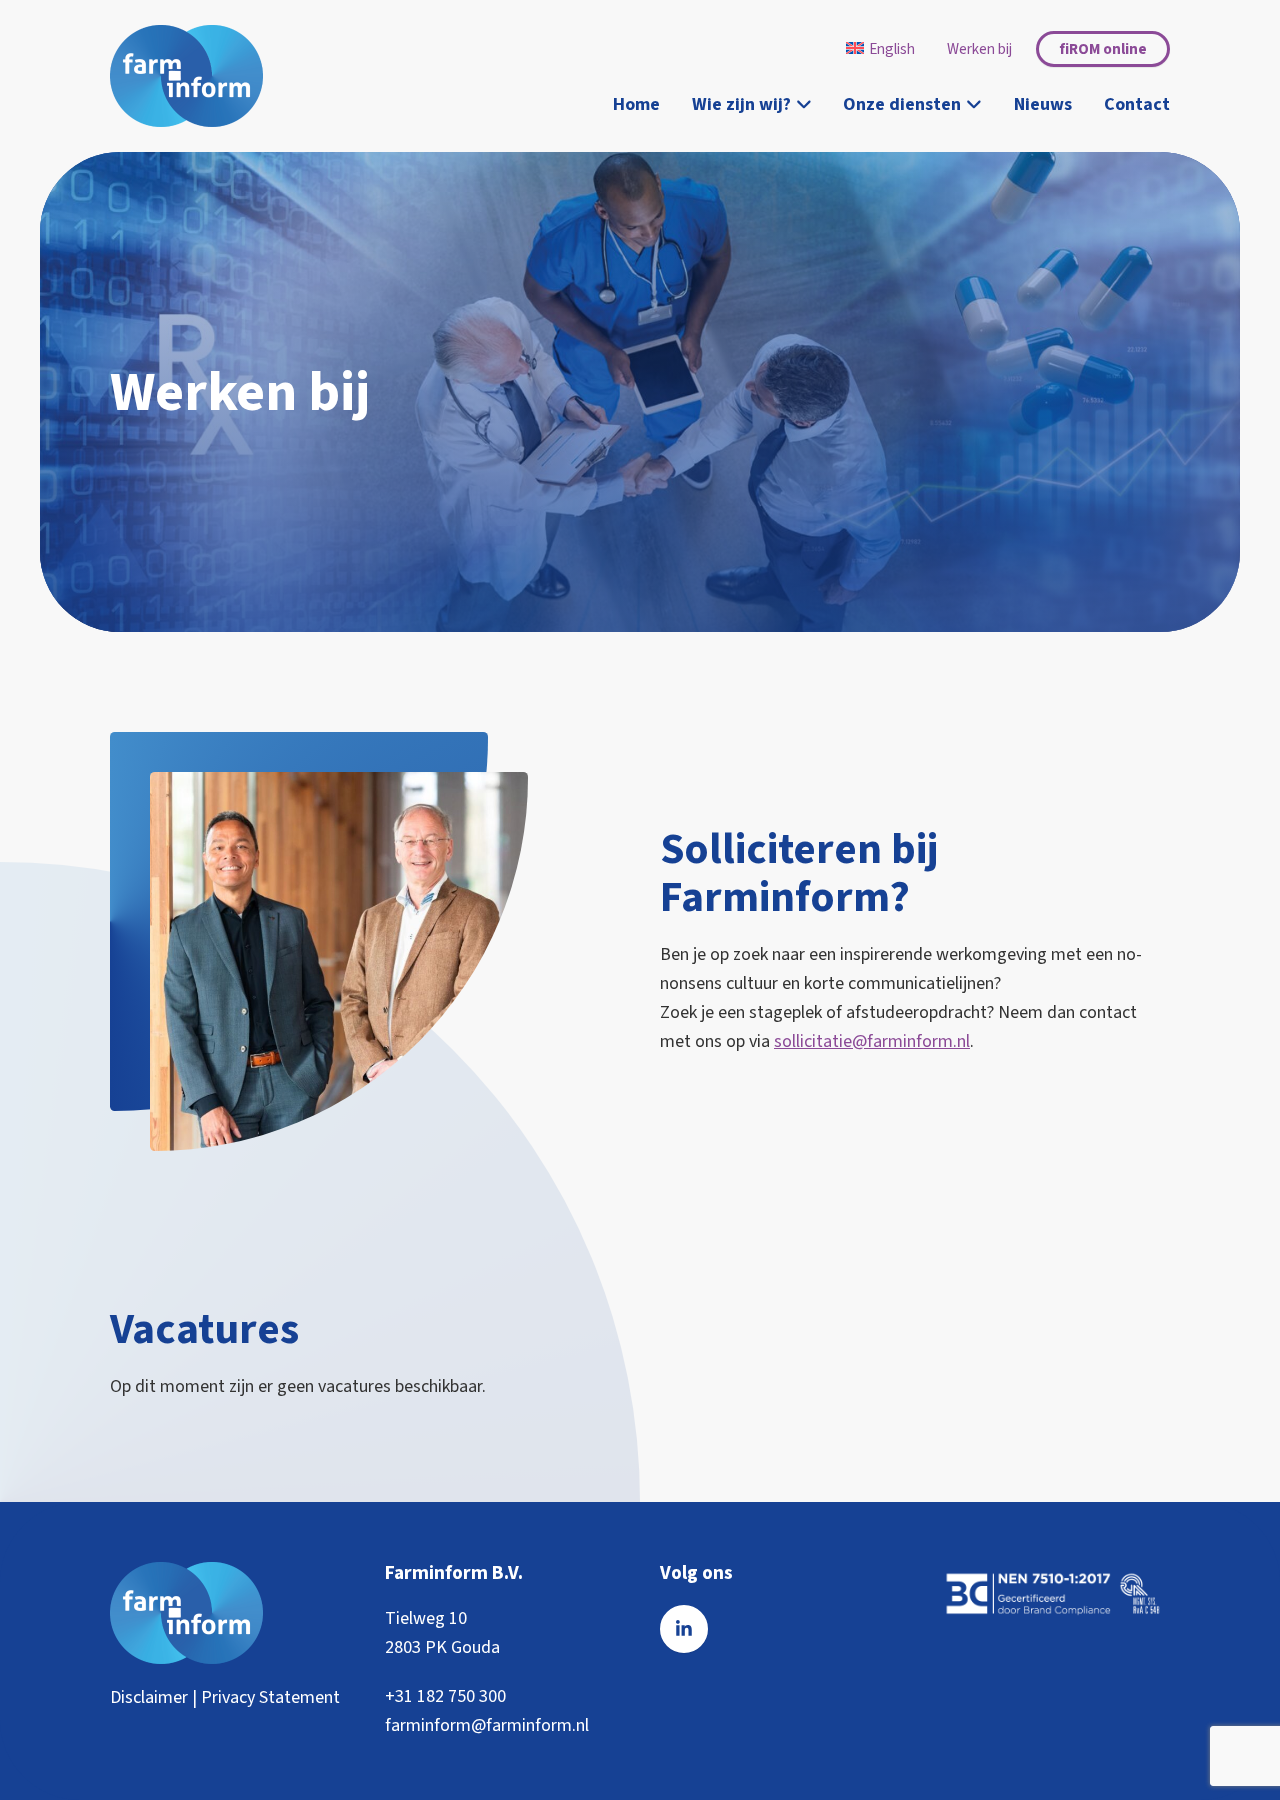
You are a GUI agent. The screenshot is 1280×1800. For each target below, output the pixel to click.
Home (636, 104)
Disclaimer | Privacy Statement (225, 1697)
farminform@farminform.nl (487, 1725)
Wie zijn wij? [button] (741, 104)
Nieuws (1043, 104)
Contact (1137, 104)
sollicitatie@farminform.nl (872, 1041)
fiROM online (1103, 49)
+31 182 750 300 (445, 1696)
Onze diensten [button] (902, 104)
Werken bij (979, 49)
